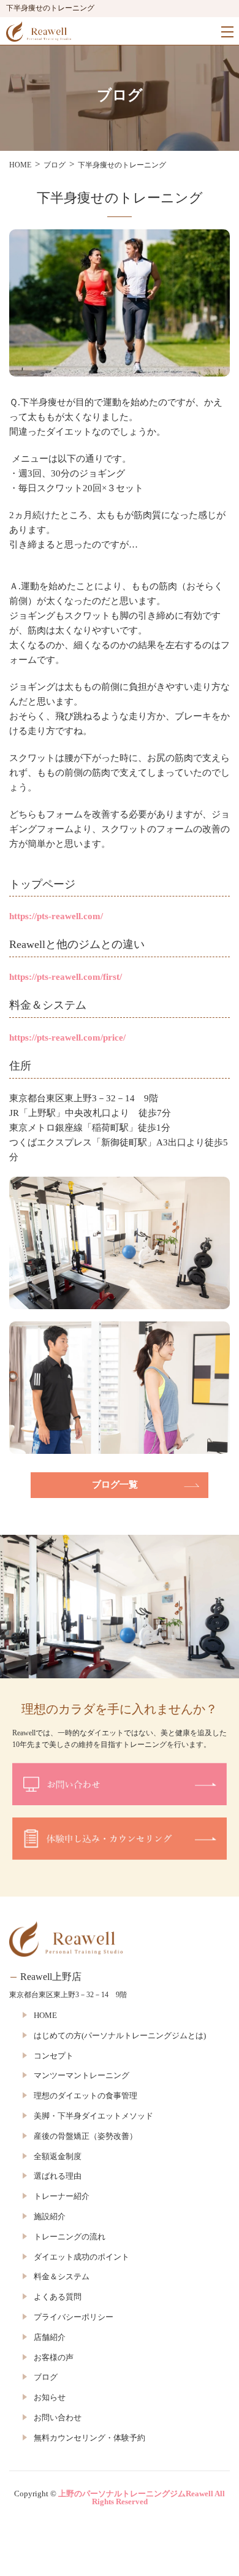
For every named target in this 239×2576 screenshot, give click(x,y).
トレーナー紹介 (62, 2196)
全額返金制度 (58, 2156)
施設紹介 (50, 2216)
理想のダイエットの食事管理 (85, 2096)
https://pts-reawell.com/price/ (67, 1038)
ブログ (46, 2377)
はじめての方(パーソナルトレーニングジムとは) (120, 2035)
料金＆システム (62, 2276)
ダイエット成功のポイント (82, 2257)
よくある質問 (58, 2297)
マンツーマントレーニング (82, 2075)
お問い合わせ (58, 2417)
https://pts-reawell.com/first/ (66, 977)
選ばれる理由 (58, 2176)
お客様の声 (54, 2357)
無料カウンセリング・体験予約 (89, 2438)
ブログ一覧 (115, 1485)
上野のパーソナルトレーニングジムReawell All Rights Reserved (142, 2498)
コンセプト (54, 2056)
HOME (45, 2015)
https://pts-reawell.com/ (56, 916)
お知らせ (50, 2397)
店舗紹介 (50, 2337)
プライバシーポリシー (74, 2317)
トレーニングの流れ (70, 2237)
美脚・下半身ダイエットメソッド (93, 2116)
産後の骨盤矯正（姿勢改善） (85, 2136)
